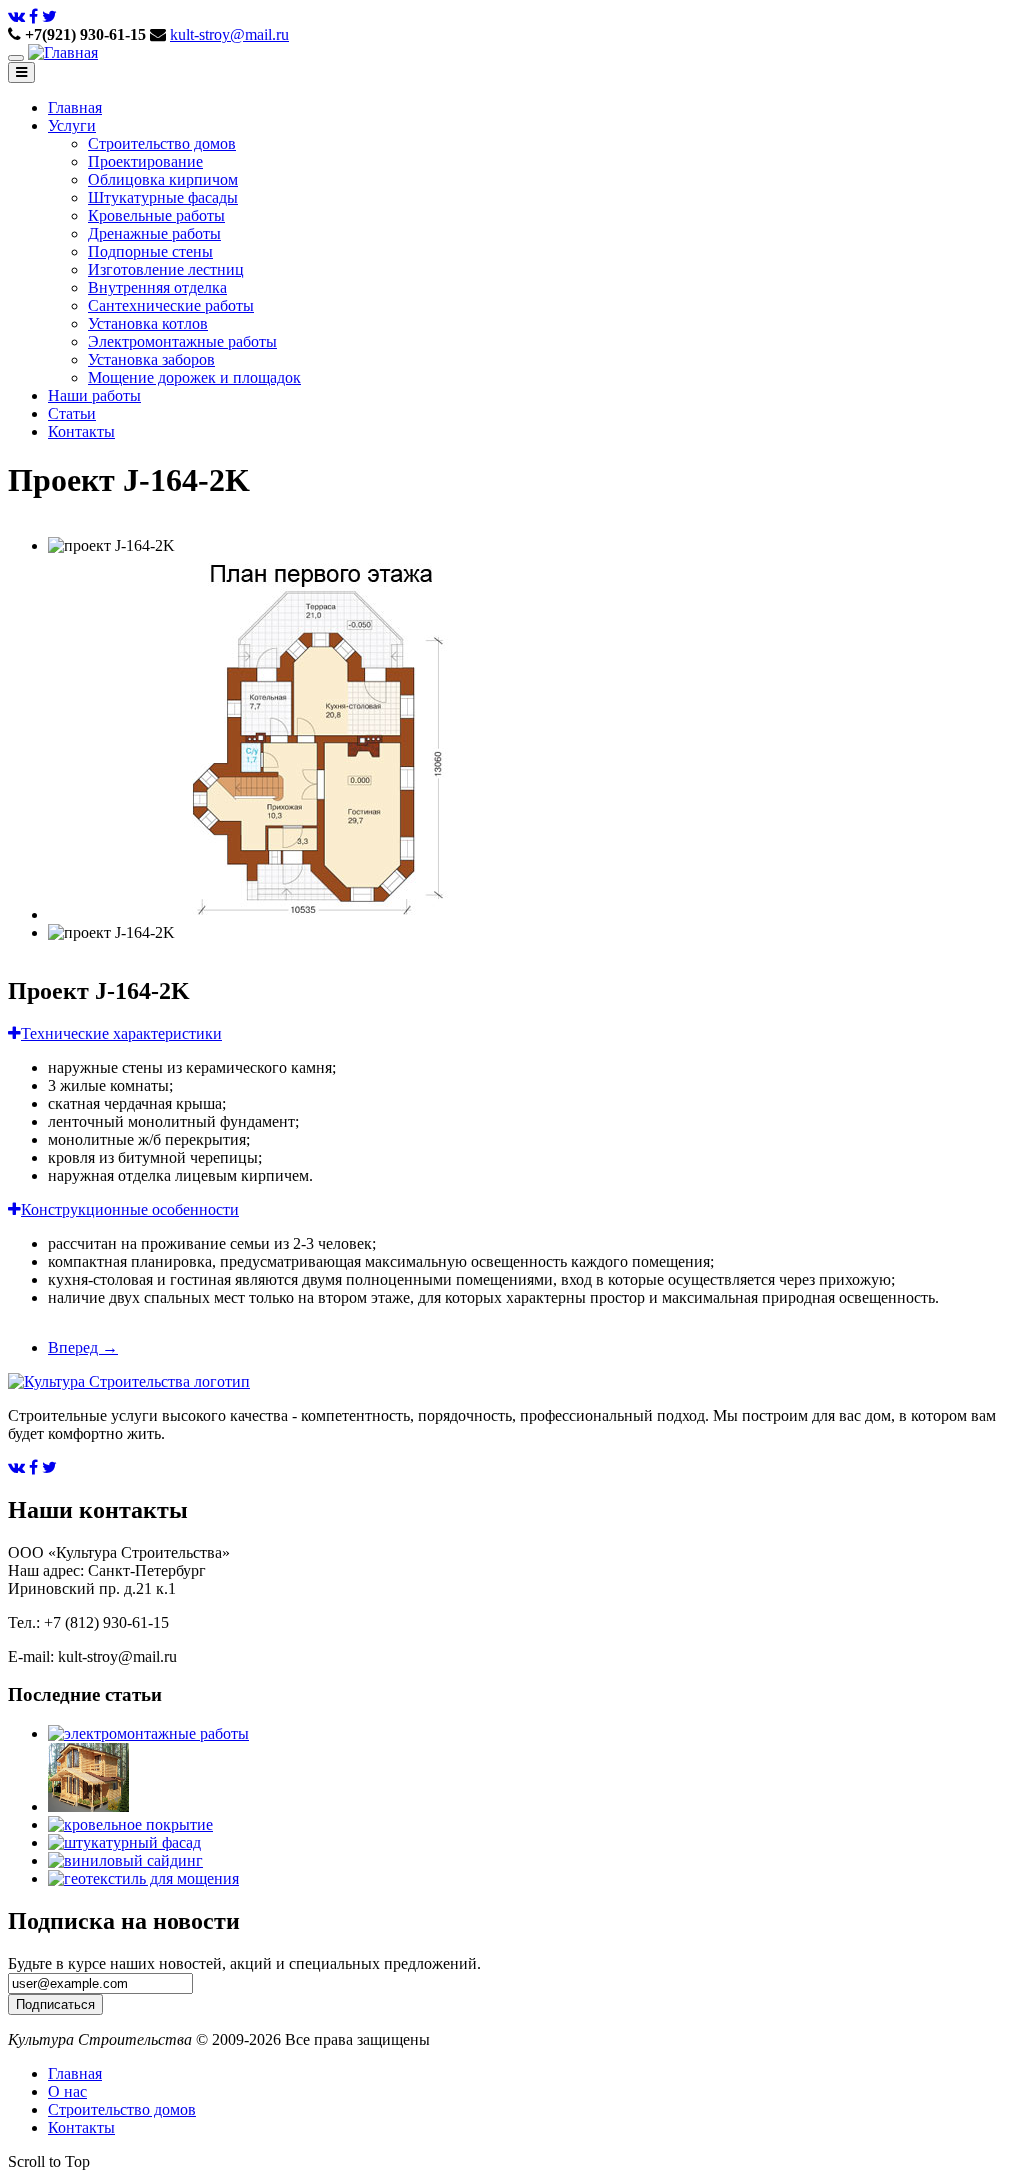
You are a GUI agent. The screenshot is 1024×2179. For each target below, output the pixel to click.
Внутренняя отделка (157, 287)
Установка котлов (148, 323)
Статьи (72, 413)
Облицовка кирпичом (163, 179)
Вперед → (83, 1347)
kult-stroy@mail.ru (229, 34)
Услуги (72, 125)
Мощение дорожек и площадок (194, 377)
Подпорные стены (150, 251)
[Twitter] (49, 16)
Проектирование (145, 161)
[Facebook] (33, 16)
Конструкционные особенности (130, 1209)
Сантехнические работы (171, 305)
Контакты (81, 431)
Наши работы (94, 395)
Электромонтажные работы (182, 341)
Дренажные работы (154, 233)
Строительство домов (162, 143)
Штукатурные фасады (163, 197)
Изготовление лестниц (166, 269)
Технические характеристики (121, 1033)
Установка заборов (151, 359)
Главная (75, 107)
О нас (67, 2091)
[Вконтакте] (16, 16)
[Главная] (63, 52)
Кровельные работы (156, 215)
